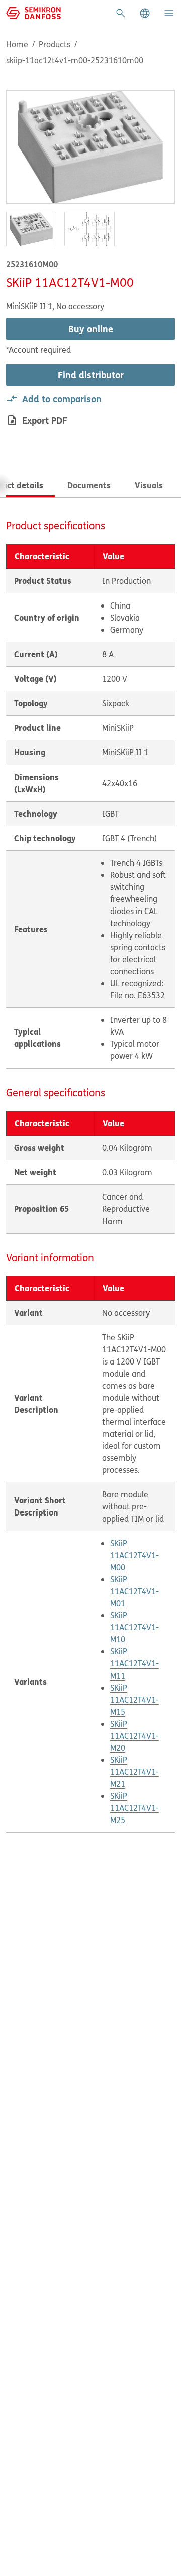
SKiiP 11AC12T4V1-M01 (134, 1591)
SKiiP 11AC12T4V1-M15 (134, 1700)
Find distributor (91, 375)
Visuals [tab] (149, 485)
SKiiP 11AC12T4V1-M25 (134, 1808)
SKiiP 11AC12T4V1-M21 (134, 1772)
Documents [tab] (89, 485)
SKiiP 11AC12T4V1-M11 (134, 1663)
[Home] (33, 12)
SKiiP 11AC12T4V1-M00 (134, 1555)
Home (17, 44)
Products (55, 44)
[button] (145, 13)
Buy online (91, 329)
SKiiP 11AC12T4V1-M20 (134, 1736)
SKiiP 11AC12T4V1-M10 (134, 1627)
